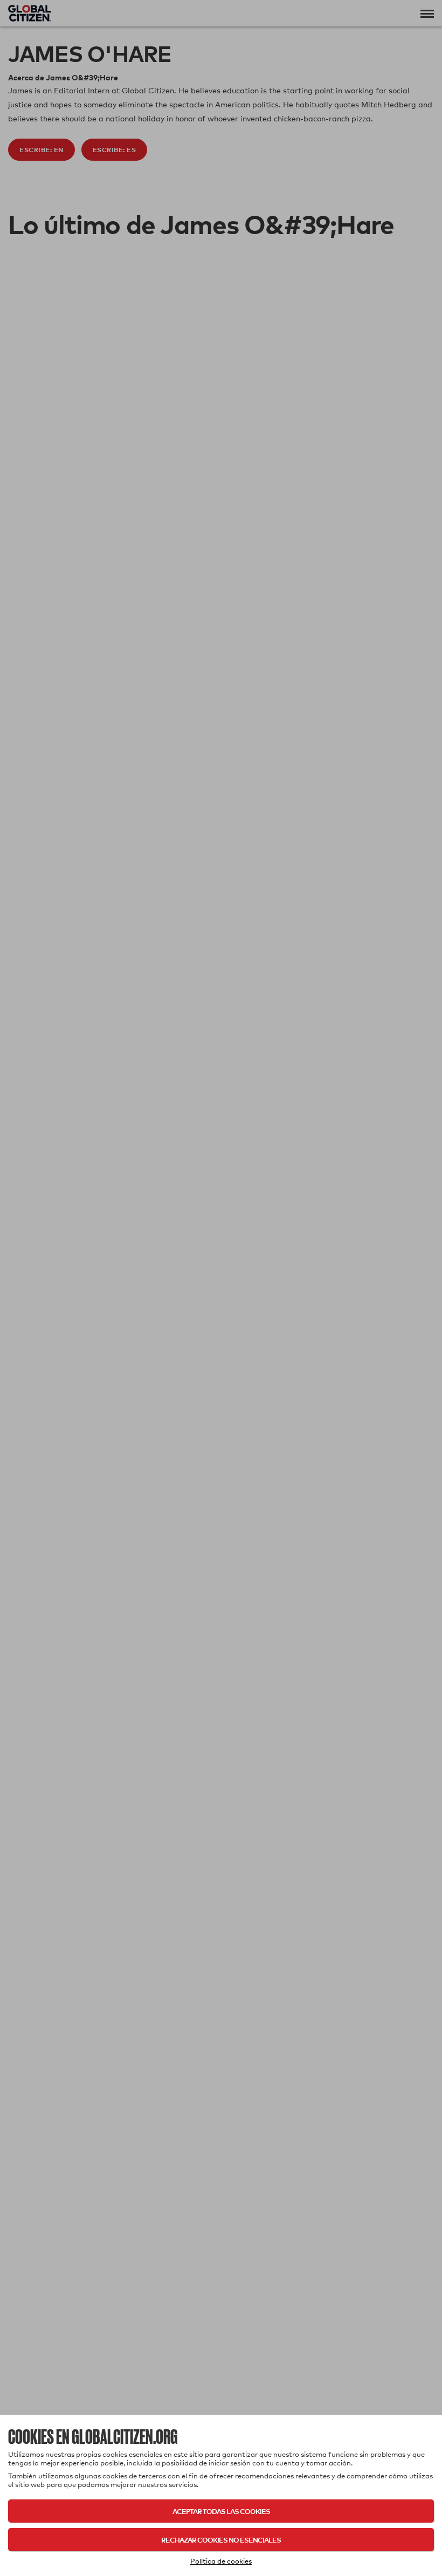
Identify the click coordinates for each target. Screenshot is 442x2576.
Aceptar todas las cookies (221, 2511)
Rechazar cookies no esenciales (221, 2540)
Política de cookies (221, 2561)
